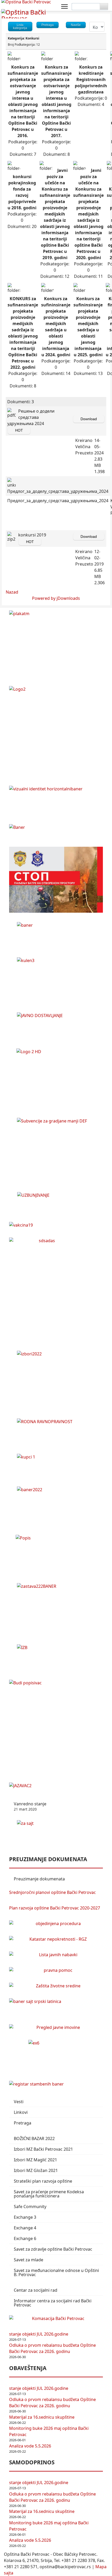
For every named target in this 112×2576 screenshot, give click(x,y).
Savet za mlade (29, 2260)
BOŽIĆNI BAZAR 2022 (34, 2138)
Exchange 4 (25, 2228)
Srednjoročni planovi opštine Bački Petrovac (52, 1892)
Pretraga (23, 2123)
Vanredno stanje (30, 1806)
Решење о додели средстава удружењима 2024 (31, 417)
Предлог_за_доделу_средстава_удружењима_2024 (58, 501)
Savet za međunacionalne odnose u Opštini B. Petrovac (56, 2272)
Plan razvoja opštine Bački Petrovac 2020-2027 (55, 1908)
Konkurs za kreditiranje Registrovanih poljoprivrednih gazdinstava (91, 79)
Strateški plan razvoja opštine (43, 2181)
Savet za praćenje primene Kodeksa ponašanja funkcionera (49, 2194)
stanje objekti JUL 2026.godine (39, 2334)
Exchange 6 (25, 2238)
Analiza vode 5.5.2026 (30, 2446)
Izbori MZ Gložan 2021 (36, 2170)
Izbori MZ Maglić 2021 (35, 2160)
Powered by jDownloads (56, 598)
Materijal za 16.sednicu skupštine (42, 2417)
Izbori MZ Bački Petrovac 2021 (43, 2149)
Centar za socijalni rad (36, 2290)
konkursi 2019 (32, 535)
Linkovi (21, 2112)
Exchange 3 (25, 2217)
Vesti (19, 2102)
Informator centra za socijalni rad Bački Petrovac (53, 2303)
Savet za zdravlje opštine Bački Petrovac (53, 2249)
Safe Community (30, 2207)
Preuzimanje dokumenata (39, 1879)
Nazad (12, 592)
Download (89, 419)
